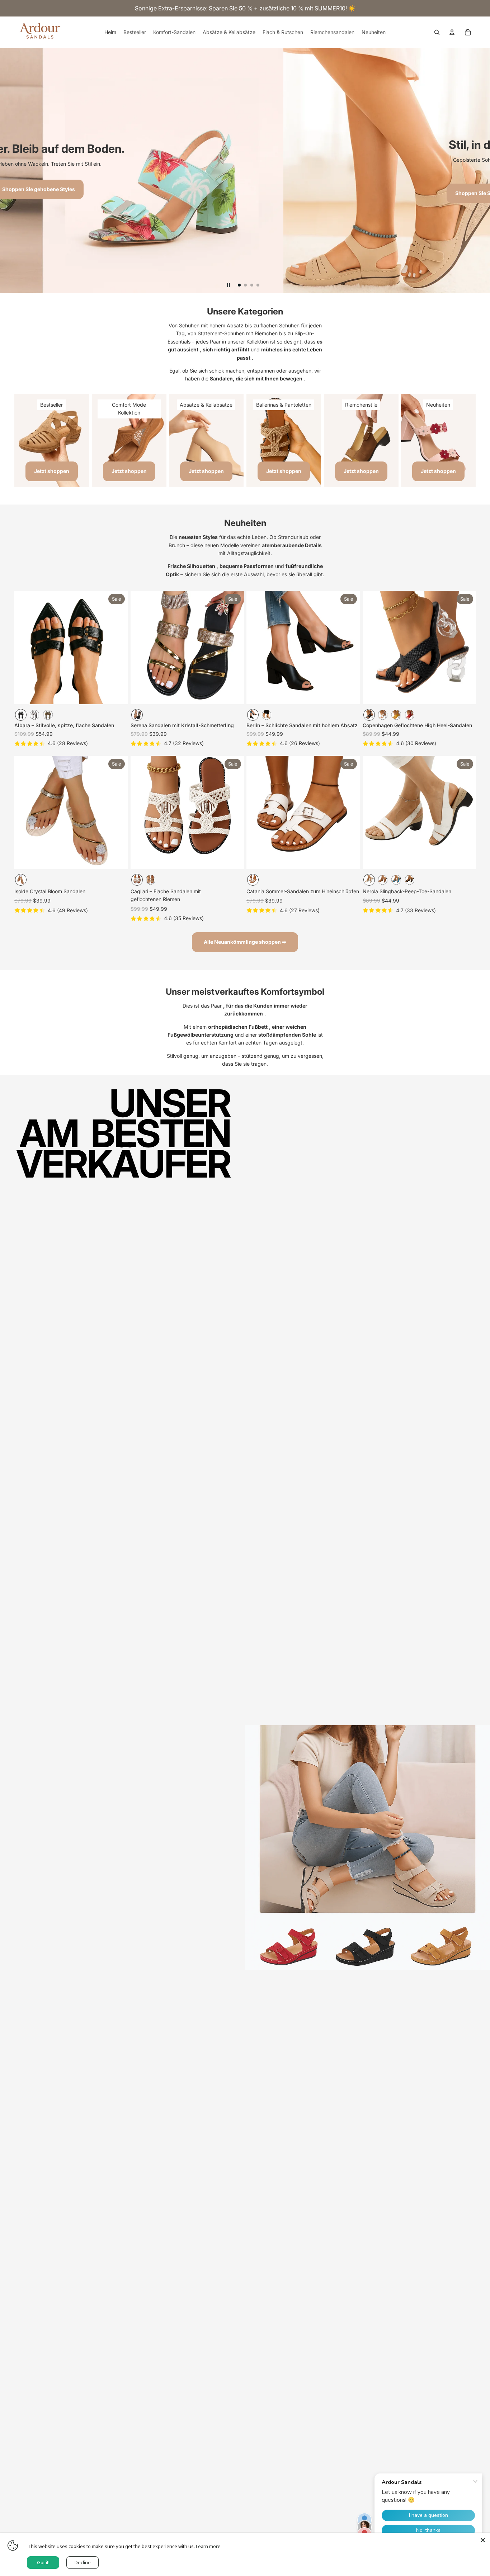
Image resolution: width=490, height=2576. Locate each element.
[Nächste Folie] (117, 648)
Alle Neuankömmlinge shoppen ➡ (245, 942)
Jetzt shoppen (52, 471)
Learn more (208, 2546)
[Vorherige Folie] (25, 648)
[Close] (483, 2540)
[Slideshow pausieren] (228, 285)
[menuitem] (110, 32)
